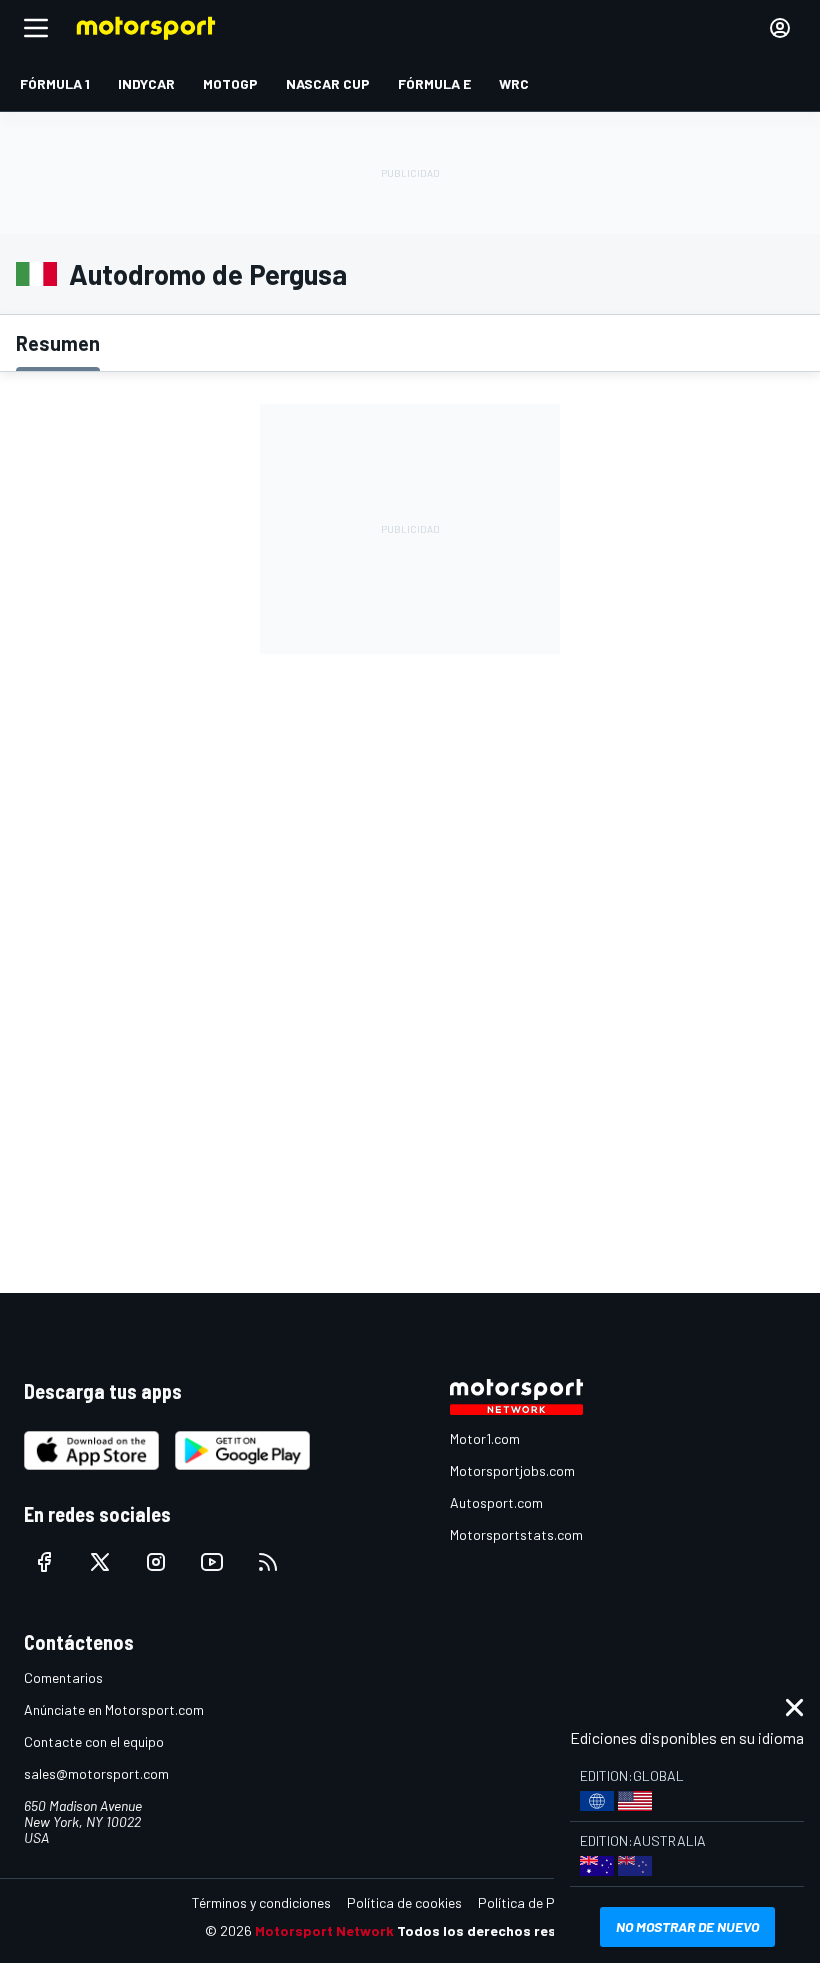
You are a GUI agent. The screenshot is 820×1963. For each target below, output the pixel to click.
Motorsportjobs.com (512, 1470)
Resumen (58, 343)
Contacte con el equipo (94, 1741)
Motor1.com (485, 1438)
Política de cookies (404, 1902)
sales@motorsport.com (96, 1773)
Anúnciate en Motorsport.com (114, 1709)
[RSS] (268, 1562)
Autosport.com (496, 1502)
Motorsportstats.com (516, 1534)
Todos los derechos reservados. (506, 1930)
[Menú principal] (36, 28)
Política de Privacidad (545, 1902)
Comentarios (63, 1677)
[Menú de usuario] (780, 28)
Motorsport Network (324, 1930)
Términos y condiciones (261, 1902)
